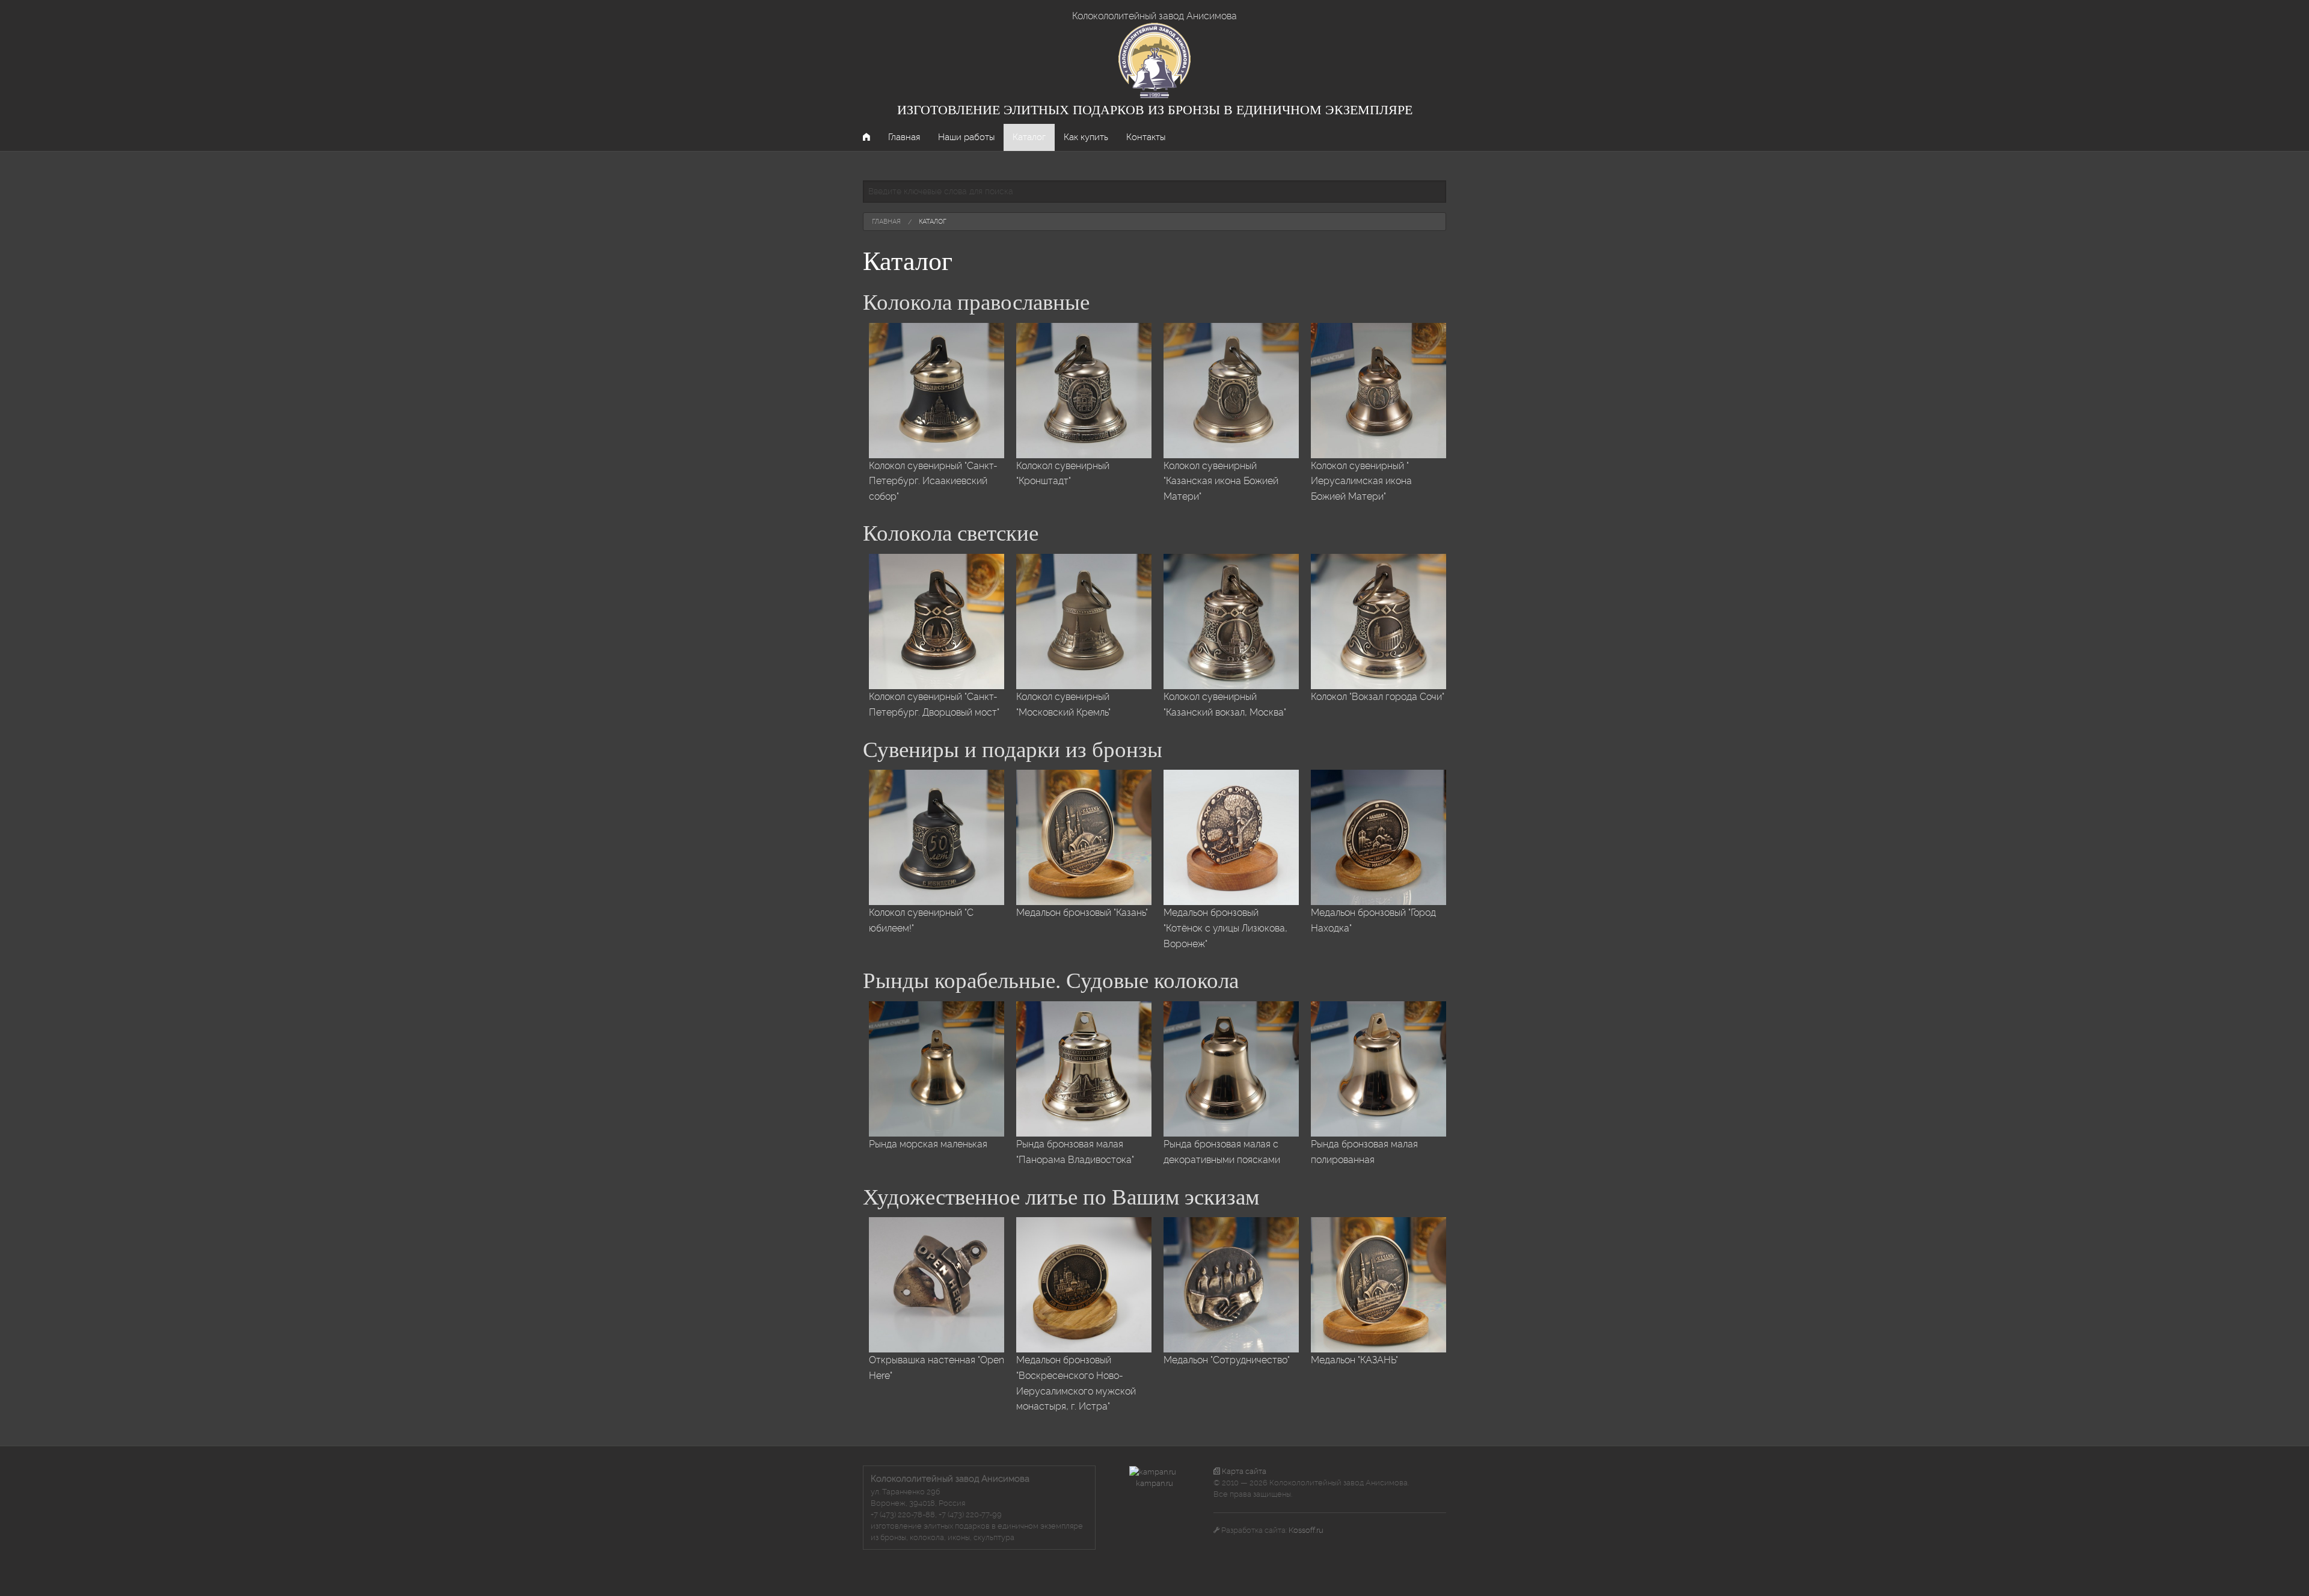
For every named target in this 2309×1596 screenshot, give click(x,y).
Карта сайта (1243, 1471)
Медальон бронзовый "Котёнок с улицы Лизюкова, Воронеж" (1225, 928)
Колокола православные (976, 302)
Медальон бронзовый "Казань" (1082, 913)
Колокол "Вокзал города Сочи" (1378, 697)
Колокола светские (951, 533)
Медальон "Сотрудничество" (1227, 1360)
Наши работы (966, 137)
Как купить (1086, 137)
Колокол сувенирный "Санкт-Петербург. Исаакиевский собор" (933, 481)
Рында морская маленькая (928, 1144)
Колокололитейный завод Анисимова (1154, 16)
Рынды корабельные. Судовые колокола (1051, 981)
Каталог (1029, 137)
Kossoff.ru (1306, 1530)
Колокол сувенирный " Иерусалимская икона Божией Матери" (1361, 481)
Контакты (1146, 137)
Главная (904, 137)
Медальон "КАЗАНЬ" (1354, 1360)
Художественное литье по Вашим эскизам (1061, 1197)
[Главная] (1154, 60)
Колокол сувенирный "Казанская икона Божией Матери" (1221, 481)
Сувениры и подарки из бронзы (1013, 750)
